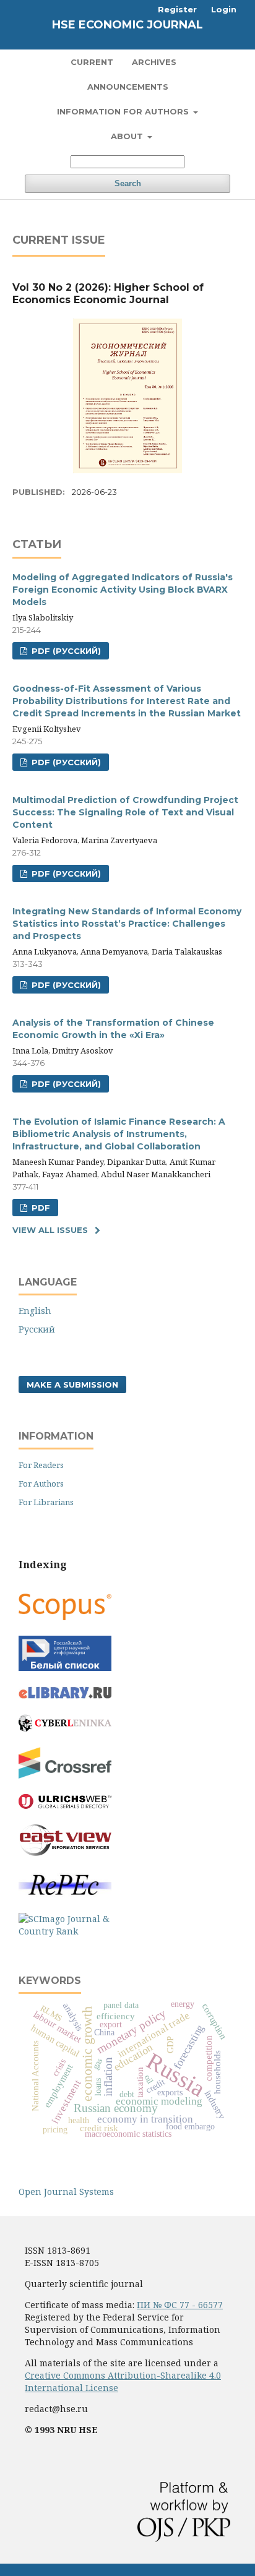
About (128, 136)
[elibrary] (65, 1695)
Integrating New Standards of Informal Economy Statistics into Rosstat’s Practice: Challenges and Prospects (127, 924)
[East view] (65, 1853)
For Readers (41, 1465)
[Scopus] (65, 1617)
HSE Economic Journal (127, 25)
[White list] (65, 1668)
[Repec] (65, 1894)
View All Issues (50, 1230)
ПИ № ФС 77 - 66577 (180, 2305)
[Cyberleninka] (65, 1728)
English (35, 1311)
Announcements (128, 87)
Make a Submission (72, 1385)
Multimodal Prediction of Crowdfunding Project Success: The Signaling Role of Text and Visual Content (125, 812)
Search (128, 183)
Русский (37, 1329)
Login (224, 9)
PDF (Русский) (65, 651)
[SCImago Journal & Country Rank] (65, 1931)
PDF (40, 1208)
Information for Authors (124, 111)
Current (92, 62)
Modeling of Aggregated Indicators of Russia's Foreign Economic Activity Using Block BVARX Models (123, 590)
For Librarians (46, 1502)
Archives (154, 62)
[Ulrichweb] (65, 1805)
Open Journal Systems (66, 2192)
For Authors (41, 1483)
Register (177, 9)
